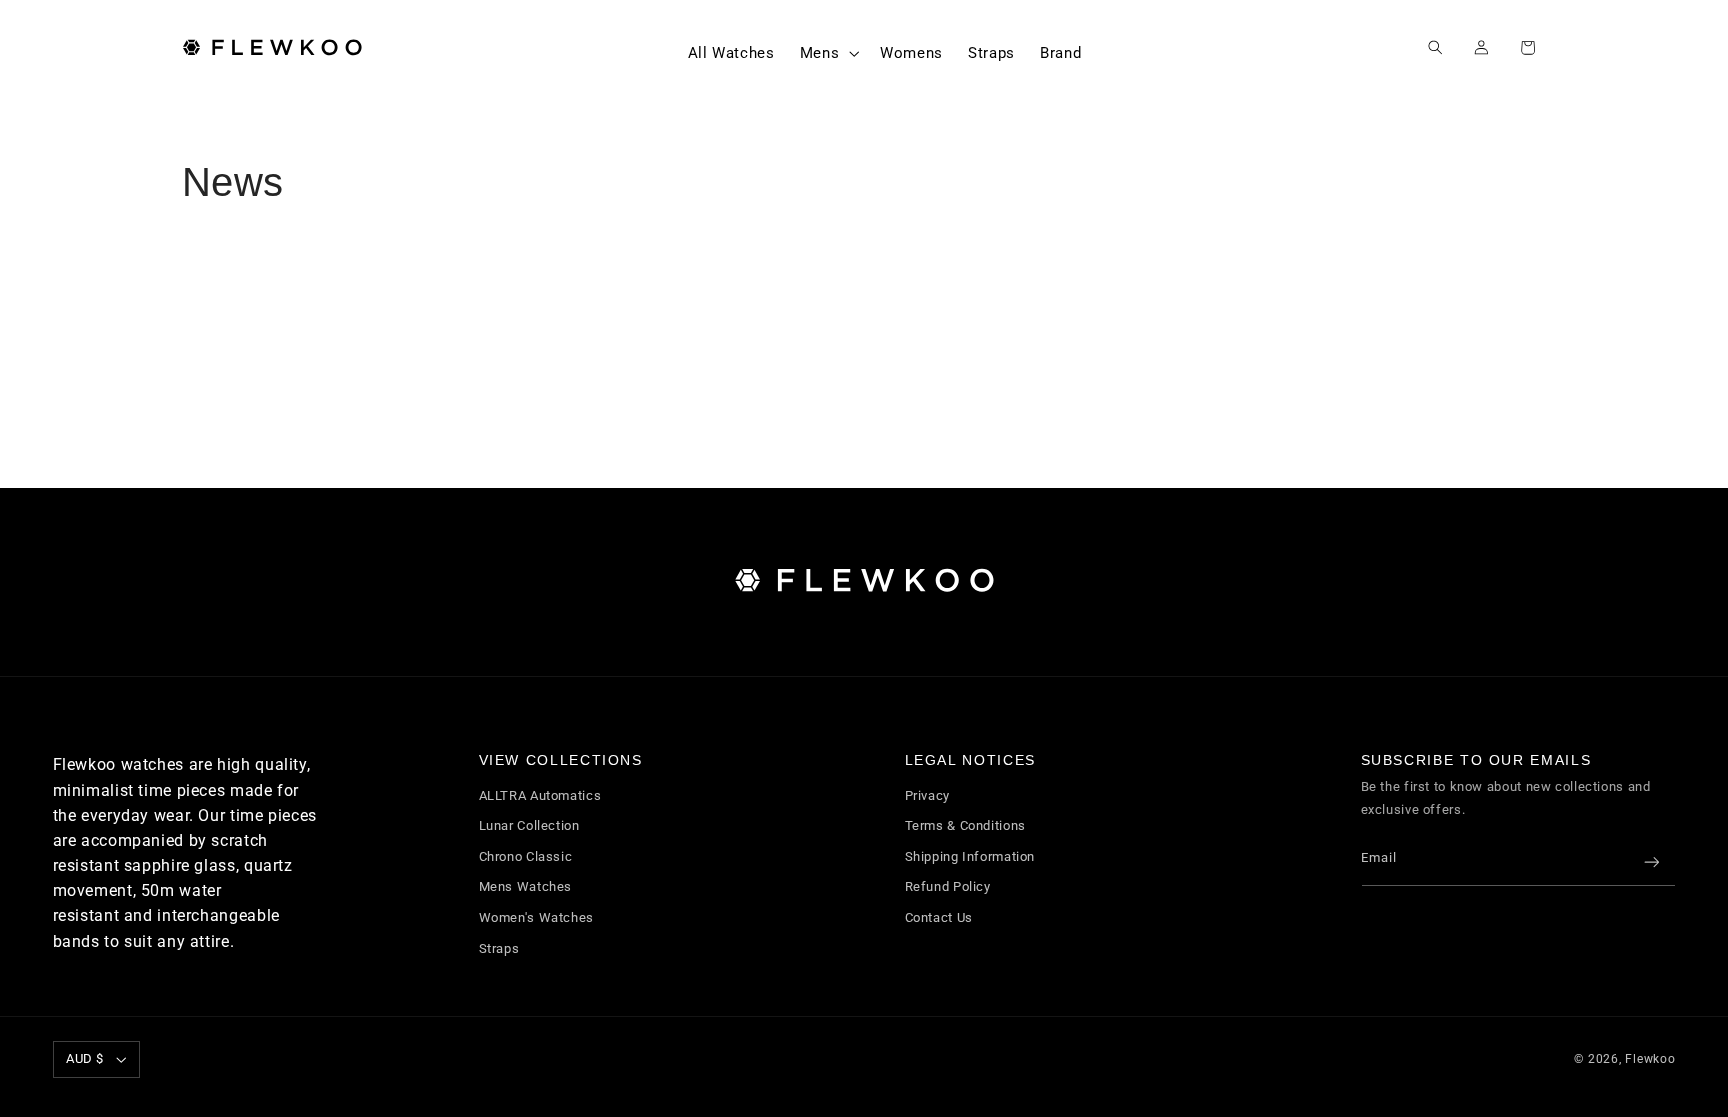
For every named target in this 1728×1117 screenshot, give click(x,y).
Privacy (927, 795)
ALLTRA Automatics (540, 795)
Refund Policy (948, 886)
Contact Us (939, 917)
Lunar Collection (529, 825)
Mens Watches (526, 886)
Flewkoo (1650, 1059)
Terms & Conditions (965, 825)
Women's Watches (536, 917)
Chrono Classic (526, 856)
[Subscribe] (1651, 862)
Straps (499, 948)
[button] (827, 53)
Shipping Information (970, 856)
